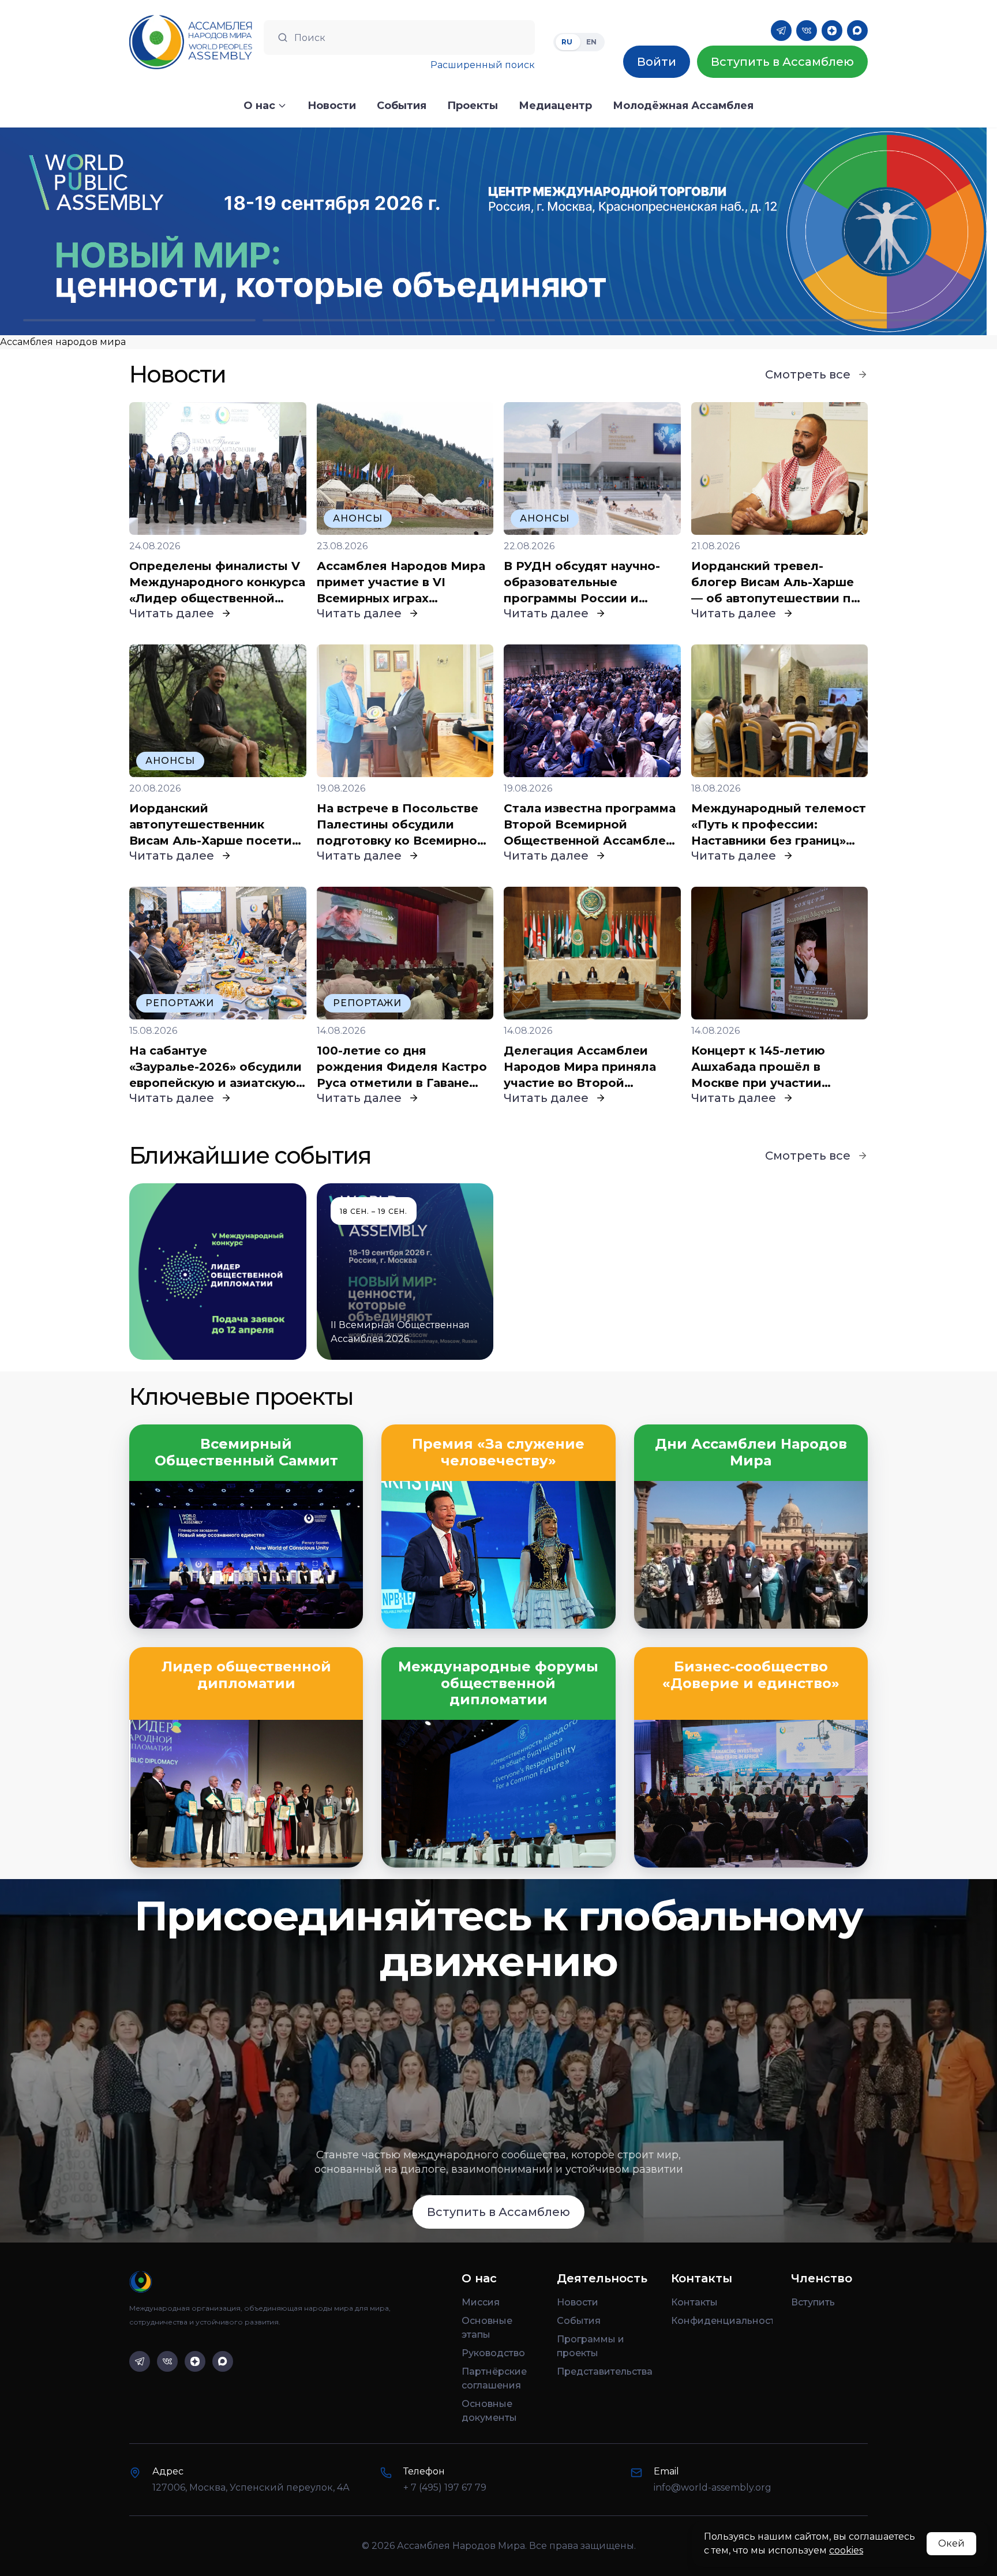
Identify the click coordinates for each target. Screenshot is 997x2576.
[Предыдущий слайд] (125, 231)
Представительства (605, 2371)
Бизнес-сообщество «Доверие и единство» (751, 1675)
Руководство (493, 2353)
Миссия (481, 2302)
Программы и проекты (591, 2346)
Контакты (694, 2302)
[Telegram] (781, 31)
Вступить (813, 2302)
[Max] (857, 31)
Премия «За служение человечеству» (498, 1452)
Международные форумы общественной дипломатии (498, 1683)
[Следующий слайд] (872, 231)
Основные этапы (487, 2328)
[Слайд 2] (379, 320)
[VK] (807, 31)
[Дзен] (832, 31)
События (579, 2321)
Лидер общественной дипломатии (246, 1675)
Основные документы (489, 2411)
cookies (846, 2550)
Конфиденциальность (722, 2321)
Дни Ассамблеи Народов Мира (751, 1452)
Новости (578, 2302)
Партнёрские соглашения (494, 2378)
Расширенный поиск (483, 65)
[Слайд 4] (858, 320)
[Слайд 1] (139, 320)
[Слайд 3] (618, 320)
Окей (951, 2543)
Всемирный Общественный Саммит (246, 1452)
